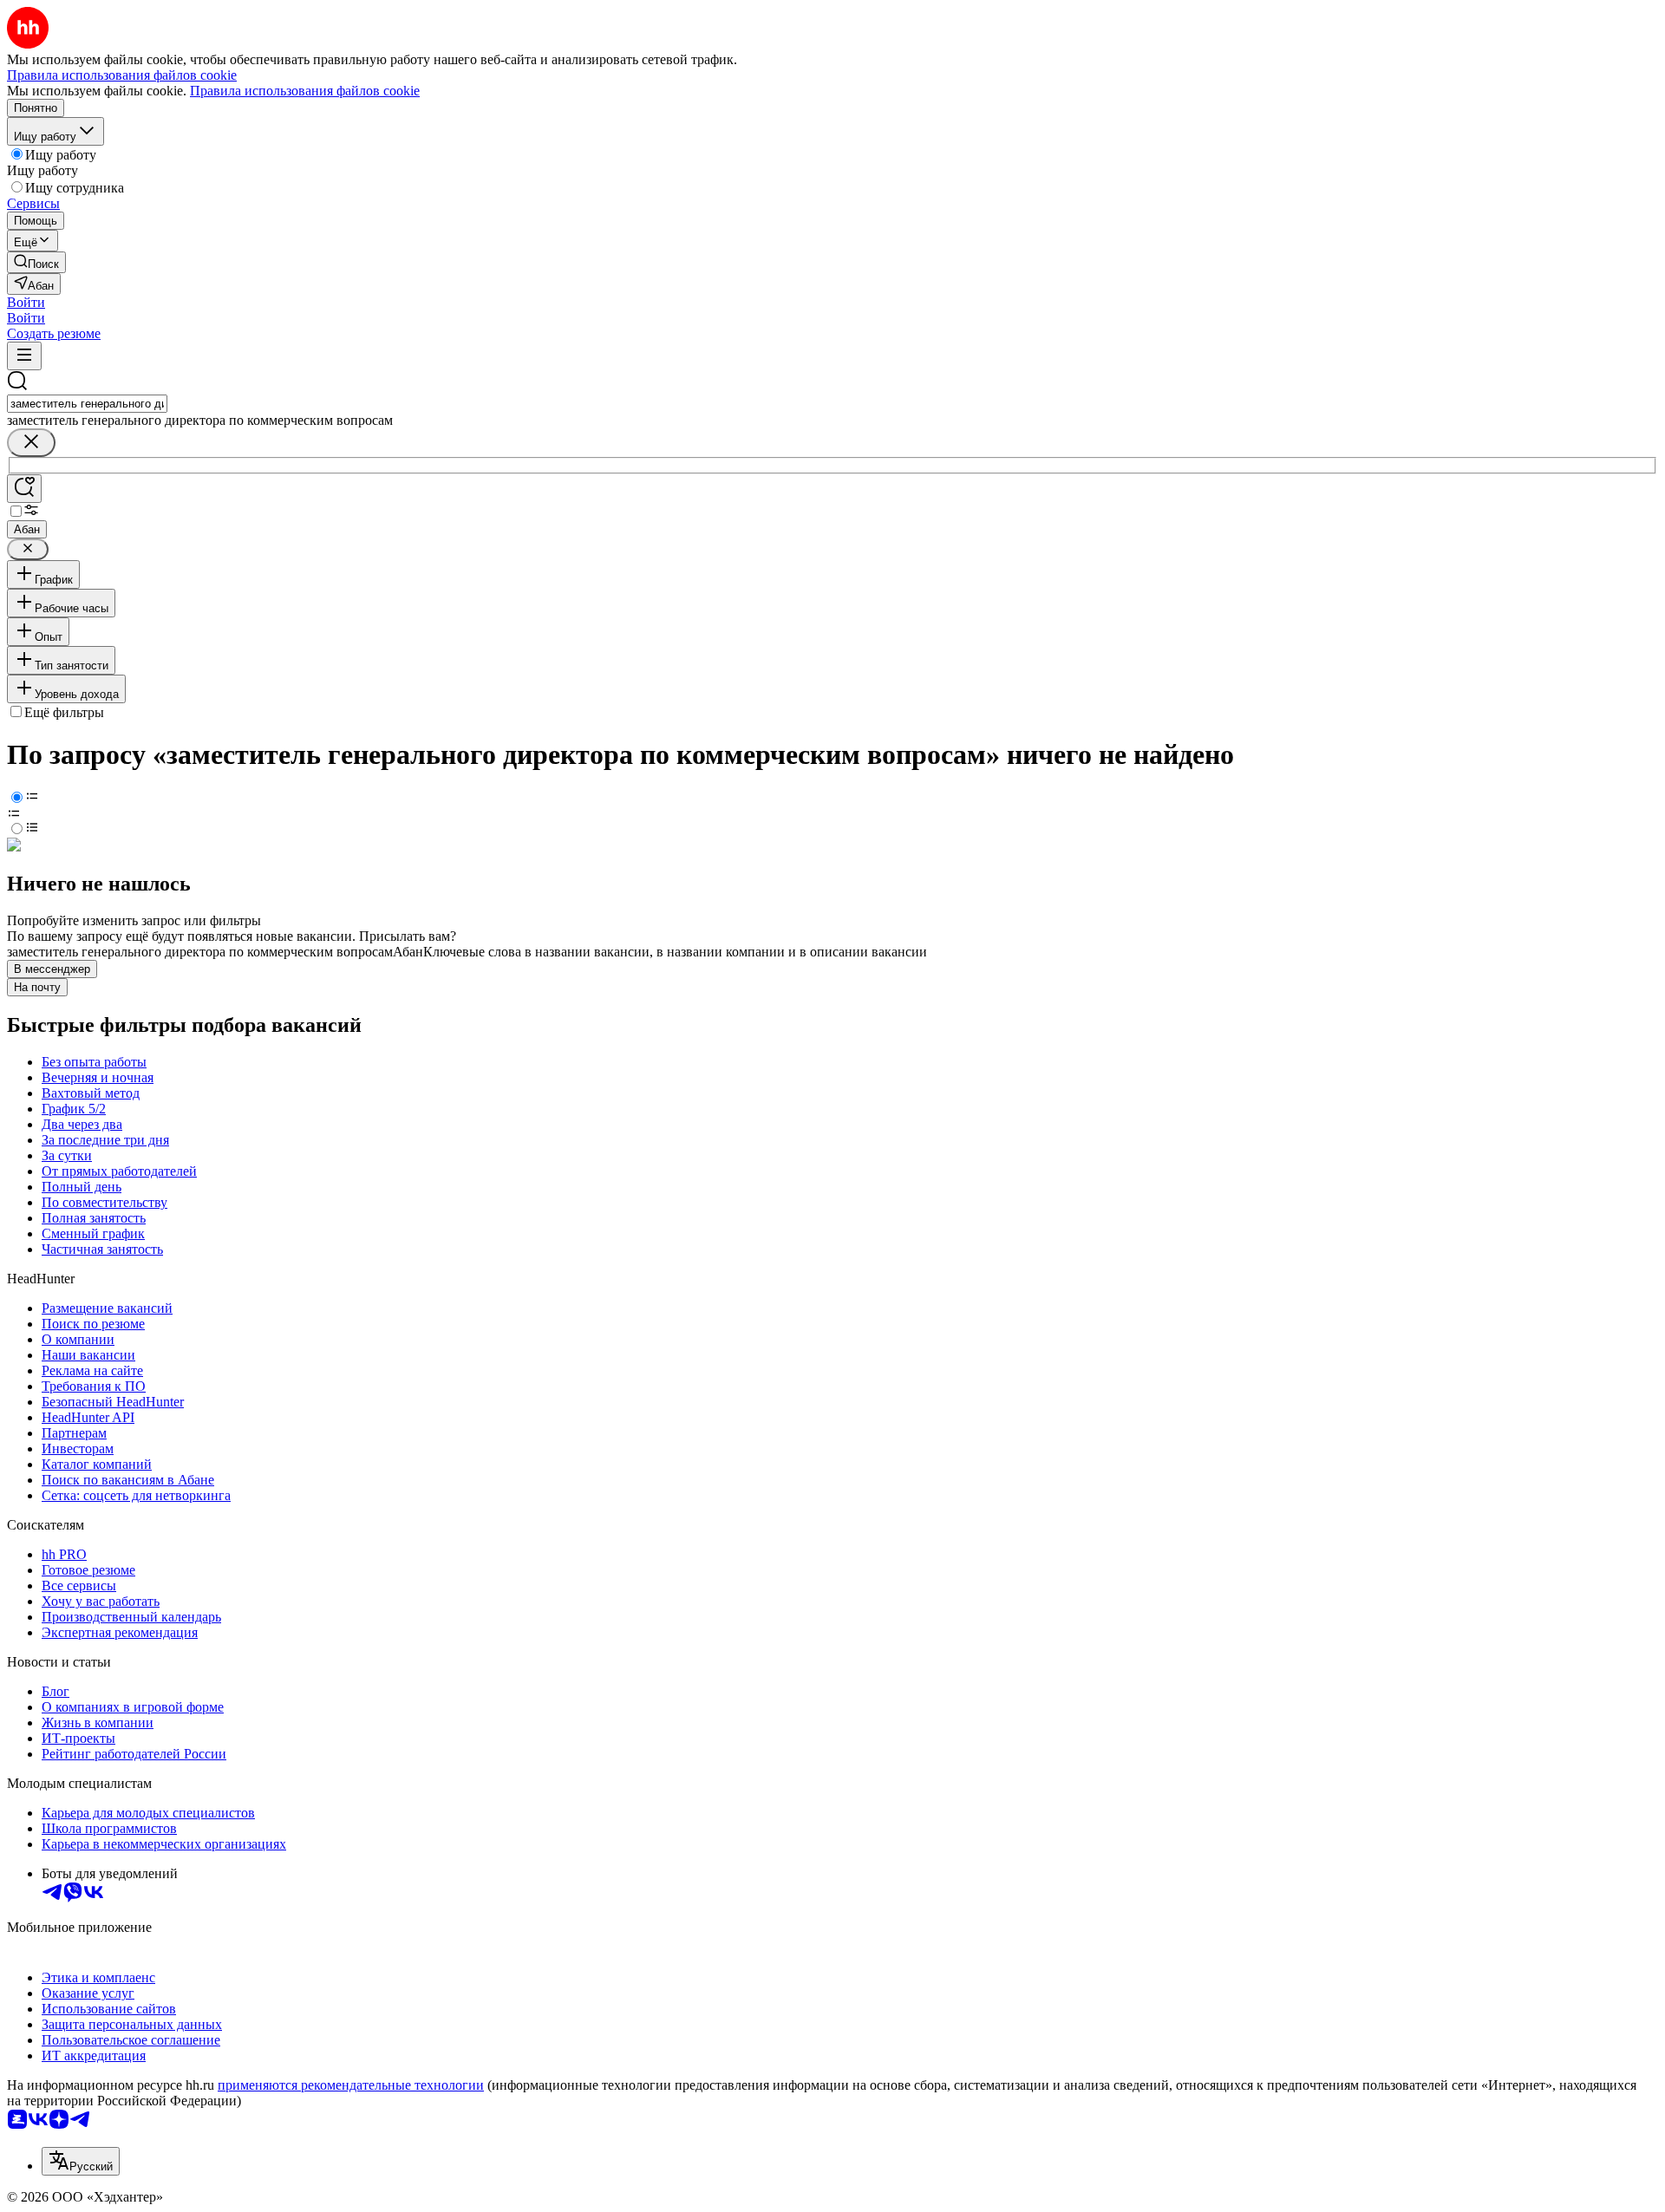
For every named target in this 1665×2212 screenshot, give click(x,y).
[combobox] (87, 404)
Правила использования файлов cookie (305, 91)
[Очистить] (31, 443)
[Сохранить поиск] (24, 489)
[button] (26, 302)
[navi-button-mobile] (24, 356)
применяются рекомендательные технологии (351, 2085)
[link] (36, 262)
